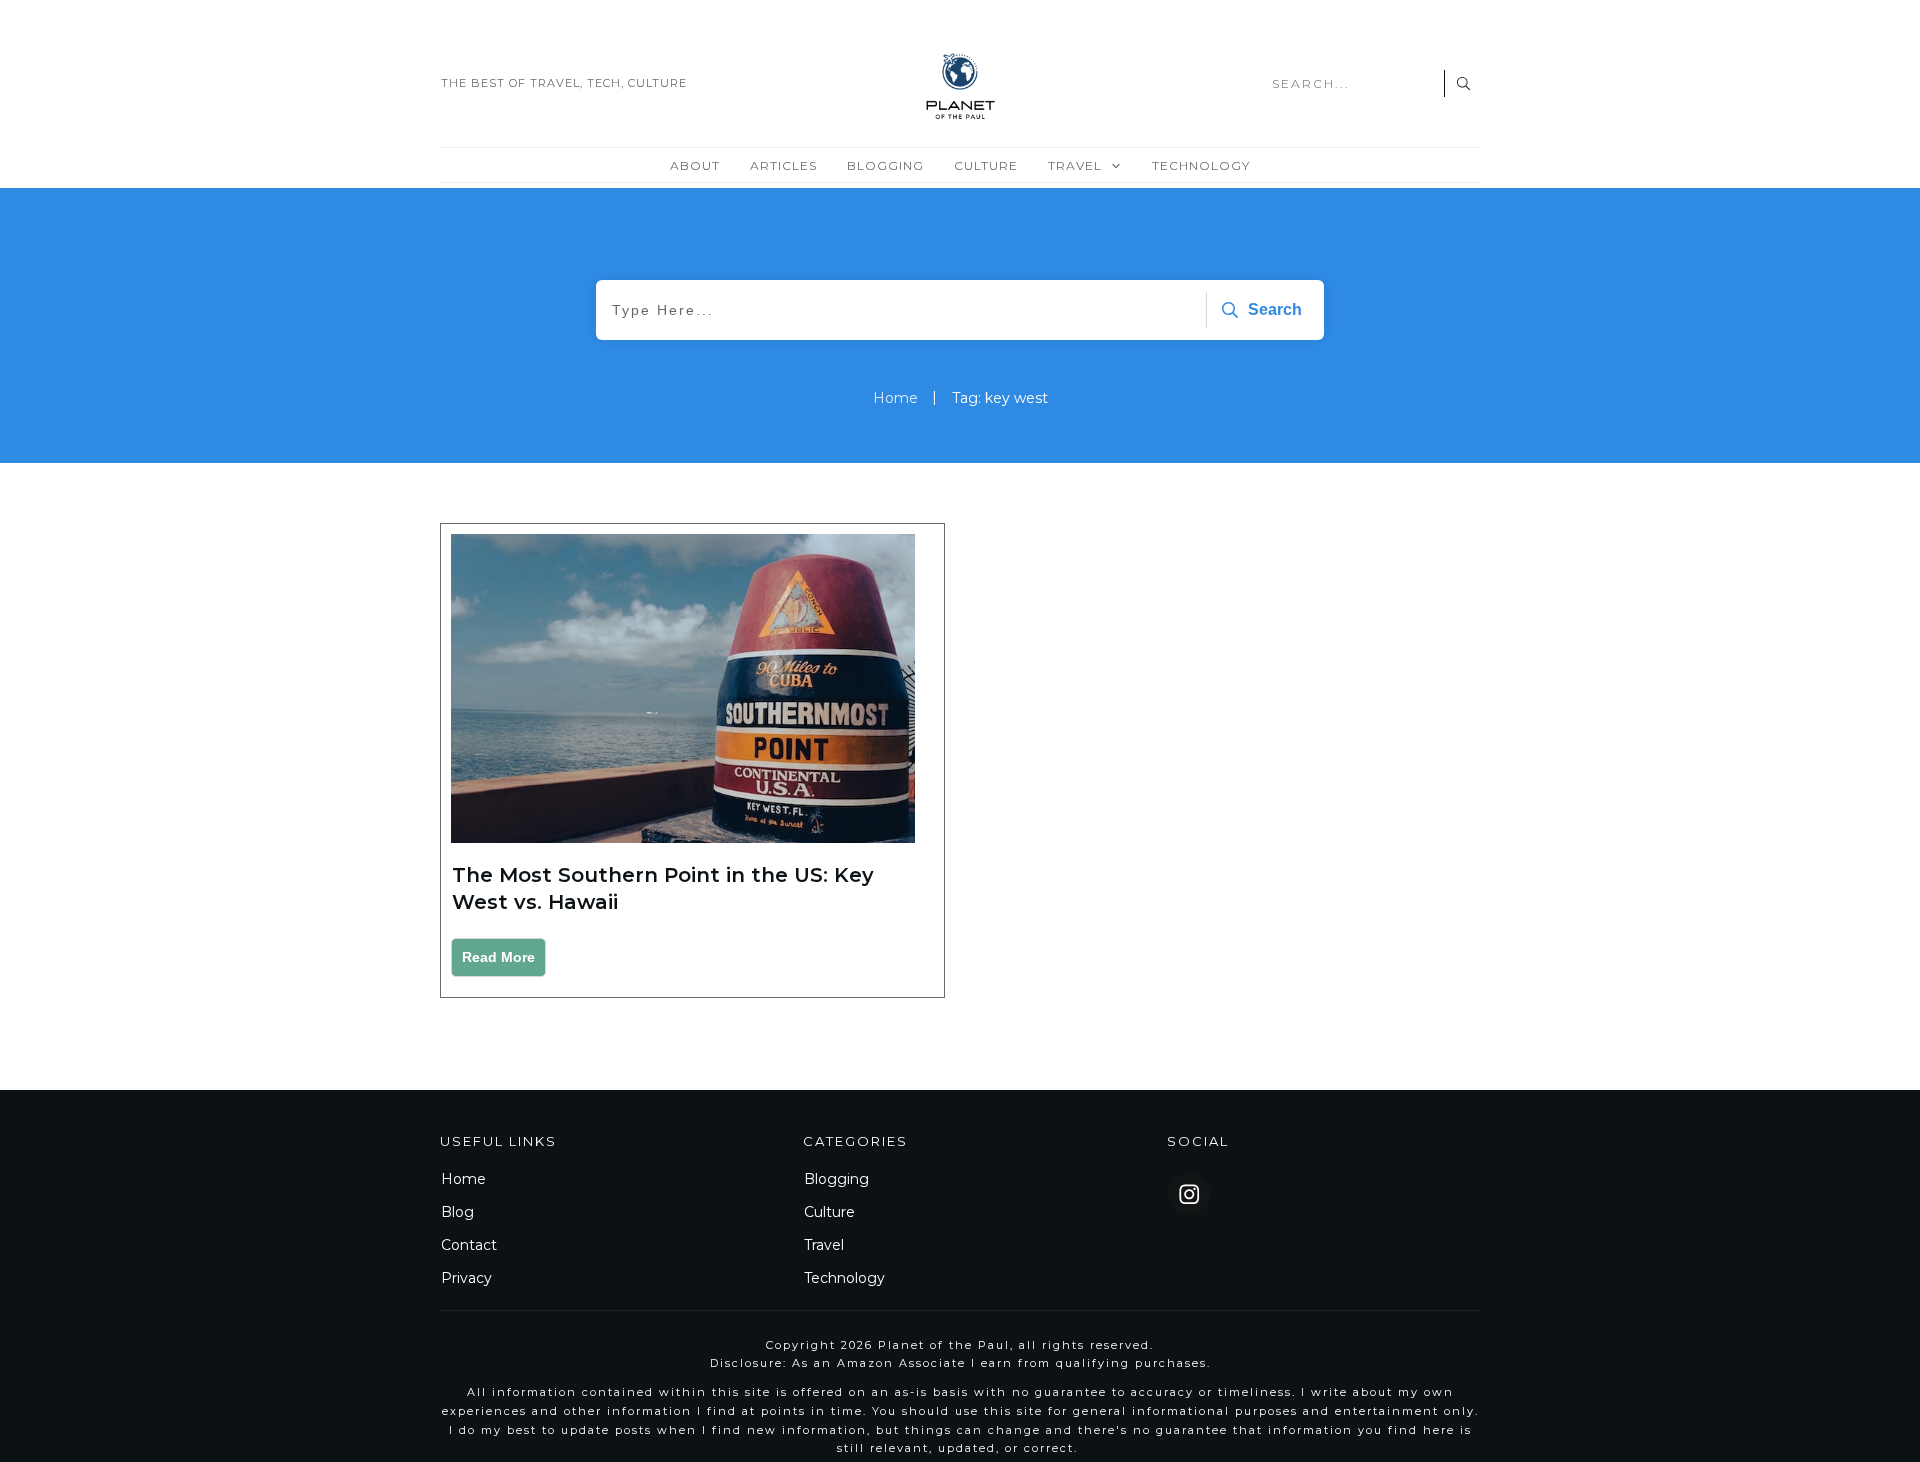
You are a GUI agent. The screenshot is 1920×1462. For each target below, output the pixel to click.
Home (463, 1179)
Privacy (466, 1278)
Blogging (836, 1179)
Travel (824, 1245)
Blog (457, 1212)
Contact (469, 1245)
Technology (844, 1278)
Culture (829, 1212)
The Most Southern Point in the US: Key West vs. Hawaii (692, 760)
